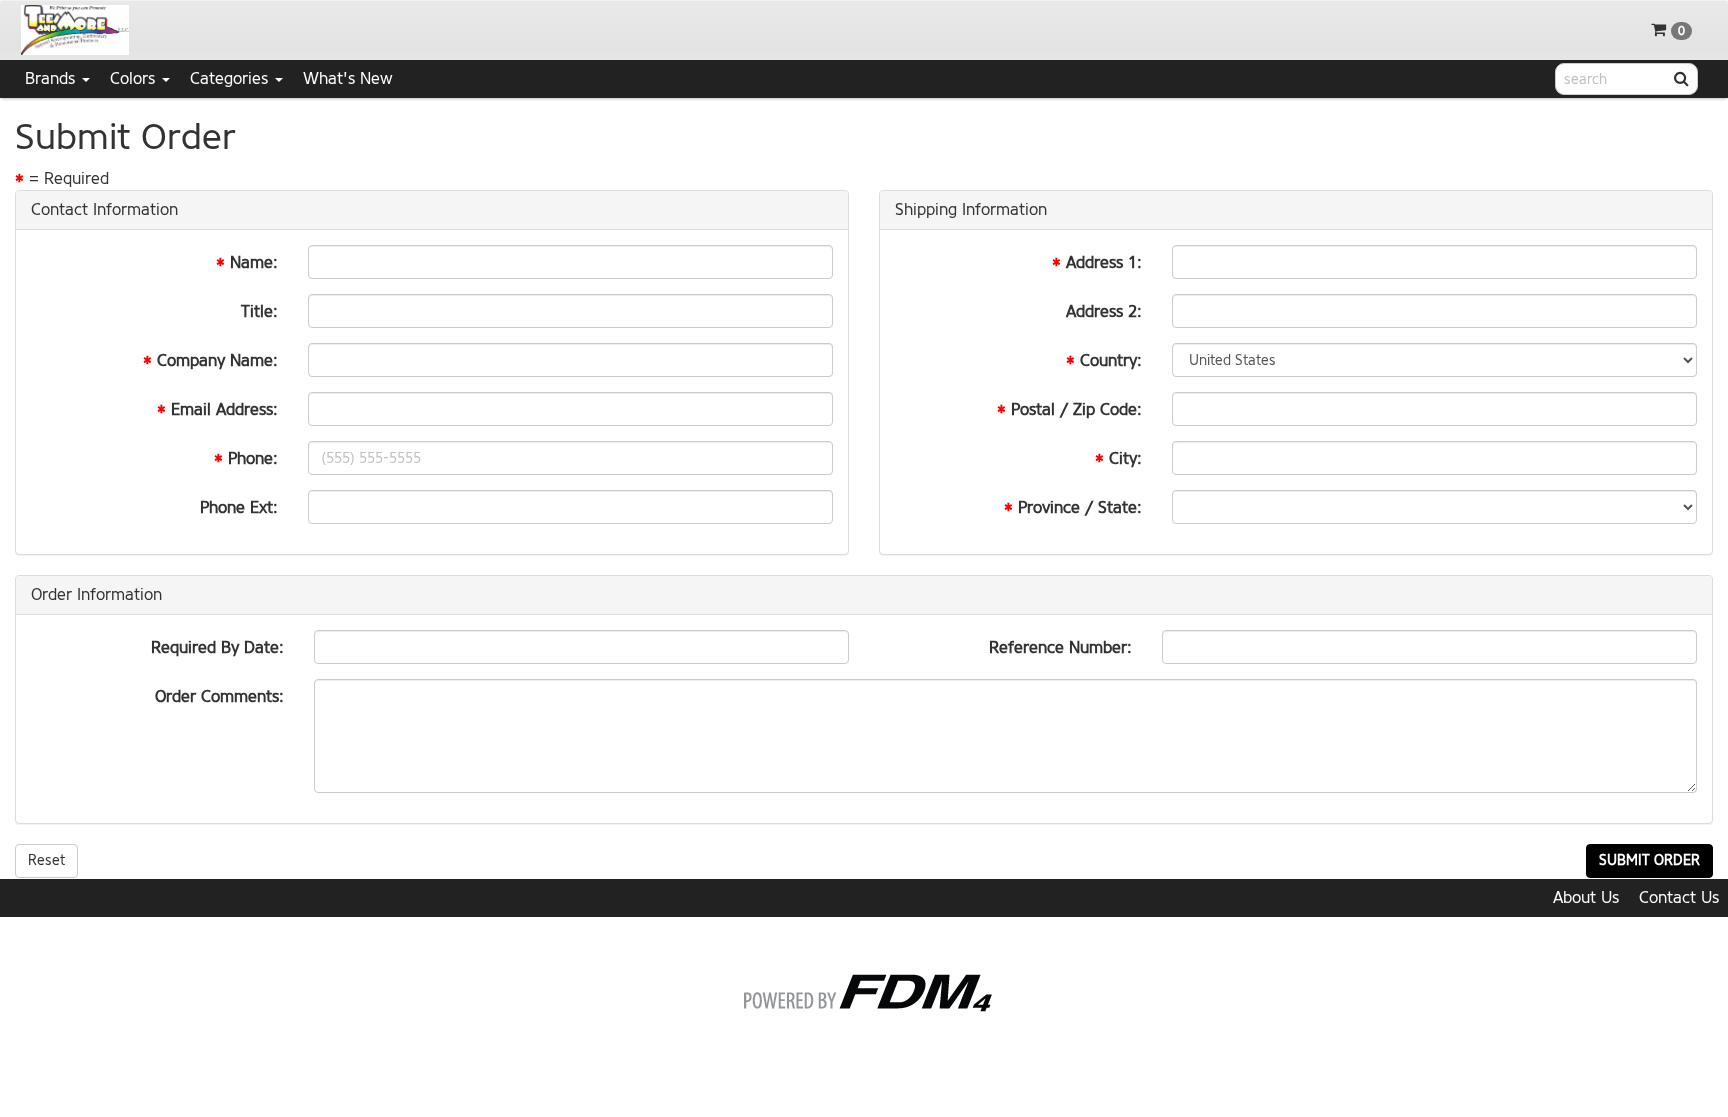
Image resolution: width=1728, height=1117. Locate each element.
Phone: (253, 458)
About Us (1586, 897)
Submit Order (1649, 860)
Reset (46, 860)
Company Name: (217, 360)
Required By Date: (217, 647)
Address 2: (1104, 311)
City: (1125, 458)
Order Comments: (219, 696)
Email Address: (224, 409)
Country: (1111, 360)
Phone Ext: (239, 507)
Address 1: (1104, 262)
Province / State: (1080, 507)
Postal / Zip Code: (1076, 409)
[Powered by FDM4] (864, 989)
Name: (254, 262)
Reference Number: (1060, 647)
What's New (348, 78)
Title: (259, 311)
